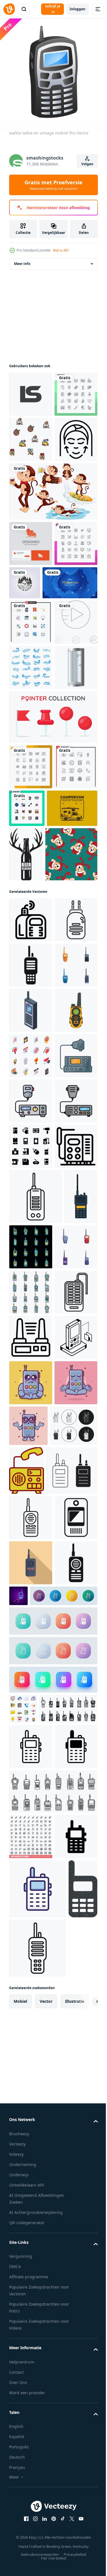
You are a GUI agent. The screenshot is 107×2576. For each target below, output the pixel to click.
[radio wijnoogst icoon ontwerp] (76, 2186)
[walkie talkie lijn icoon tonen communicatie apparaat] (36, 1761)
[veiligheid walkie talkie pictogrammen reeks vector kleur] (31, 1912)
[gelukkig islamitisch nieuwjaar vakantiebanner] (37, 723)
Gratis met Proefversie (53, 185)
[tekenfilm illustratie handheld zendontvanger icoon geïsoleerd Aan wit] (31, 1439)
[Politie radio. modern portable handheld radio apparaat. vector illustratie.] (26, 1817)
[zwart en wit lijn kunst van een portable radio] (31, 1958)
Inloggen (77, 9)
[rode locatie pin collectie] (53, 948)
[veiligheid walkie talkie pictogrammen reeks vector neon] (66, 1812)
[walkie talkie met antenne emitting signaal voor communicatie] (31, 1258)
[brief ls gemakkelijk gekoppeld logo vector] (31, 399)
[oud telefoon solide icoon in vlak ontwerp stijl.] (53, 2476)
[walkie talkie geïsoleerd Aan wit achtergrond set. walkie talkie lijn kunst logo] (33, 2182)
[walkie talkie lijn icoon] (31, 2282)
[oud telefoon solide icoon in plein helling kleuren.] (53, 2534)
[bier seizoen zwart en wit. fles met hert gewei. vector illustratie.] (79, 1093)
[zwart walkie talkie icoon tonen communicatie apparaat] (31, 1304)
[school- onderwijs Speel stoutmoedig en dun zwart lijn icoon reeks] (31, 808)
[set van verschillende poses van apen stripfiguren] (53, 587)
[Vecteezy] (9, 9)
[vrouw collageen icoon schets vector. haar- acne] (31, 535)
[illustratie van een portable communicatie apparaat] (31, 2327)
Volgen (87, 164)
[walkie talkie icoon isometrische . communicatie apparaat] (31, 1394)
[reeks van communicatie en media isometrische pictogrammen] (31, 1485)
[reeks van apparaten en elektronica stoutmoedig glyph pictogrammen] (31, 1666)
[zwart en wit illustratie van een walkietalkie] (31, 2003)
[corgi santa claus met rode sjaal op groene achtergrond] (35, 1147)
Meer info (22, 268)
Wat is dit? (61, 250)
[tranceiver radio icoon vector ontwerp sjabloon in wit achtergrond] (31, 1530)
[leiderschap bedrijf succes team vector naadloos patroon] (31, 489)
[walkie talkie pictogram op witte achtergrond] (31, 2417)
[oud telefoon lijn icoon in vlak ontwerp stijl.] (43, 2451)
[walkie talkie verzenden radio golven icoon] (31, 1213)
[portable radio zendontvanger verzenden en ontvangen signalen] (31, 1711)
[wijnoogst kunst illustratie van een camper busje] (34, 1085)
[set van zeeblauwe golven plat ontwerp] (31, 853)
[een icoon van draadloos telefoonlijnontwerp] (31, 2048)
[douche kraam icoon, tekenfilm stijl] (31, 898)
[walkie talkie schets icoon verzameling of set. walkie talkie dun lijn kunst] (35, 2235)
